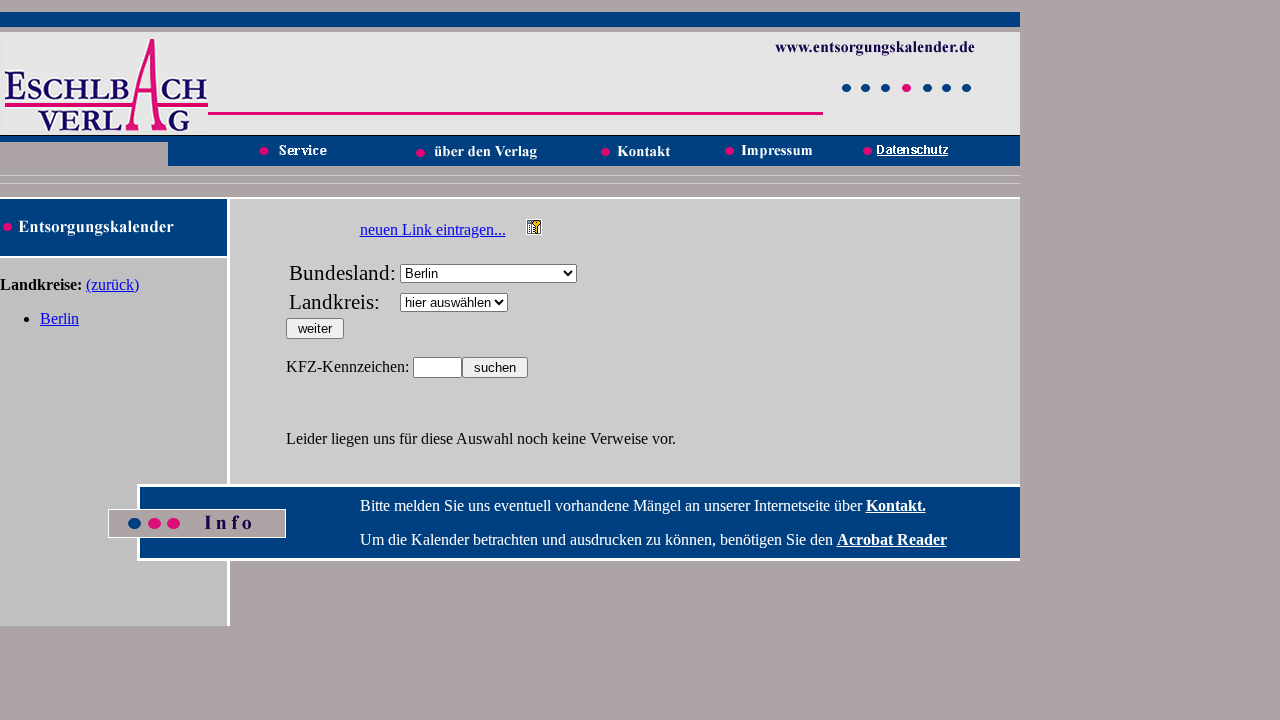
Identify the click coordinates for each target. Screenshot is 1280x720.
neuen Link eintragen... (433, 229)
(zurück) (112, 284)
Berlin (59, 318)
